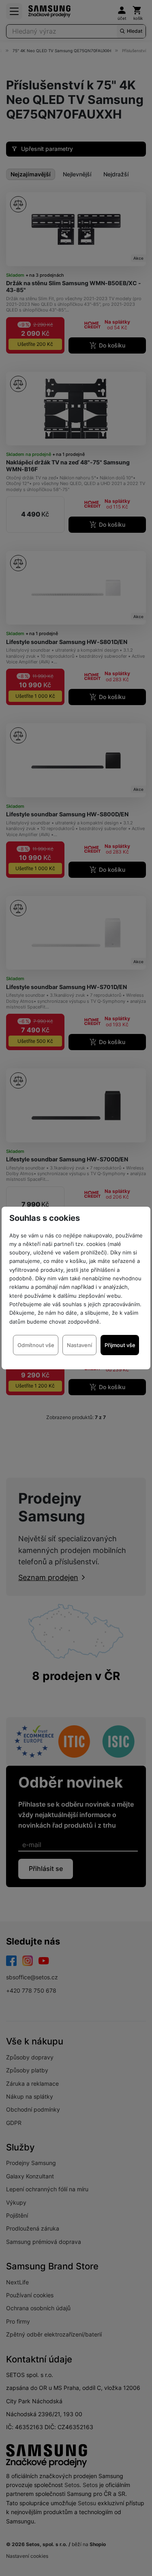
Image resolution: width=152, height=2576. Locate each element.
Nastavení (79, 1345)
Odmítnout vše (36, 1345)
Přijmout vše (120, 1345)
